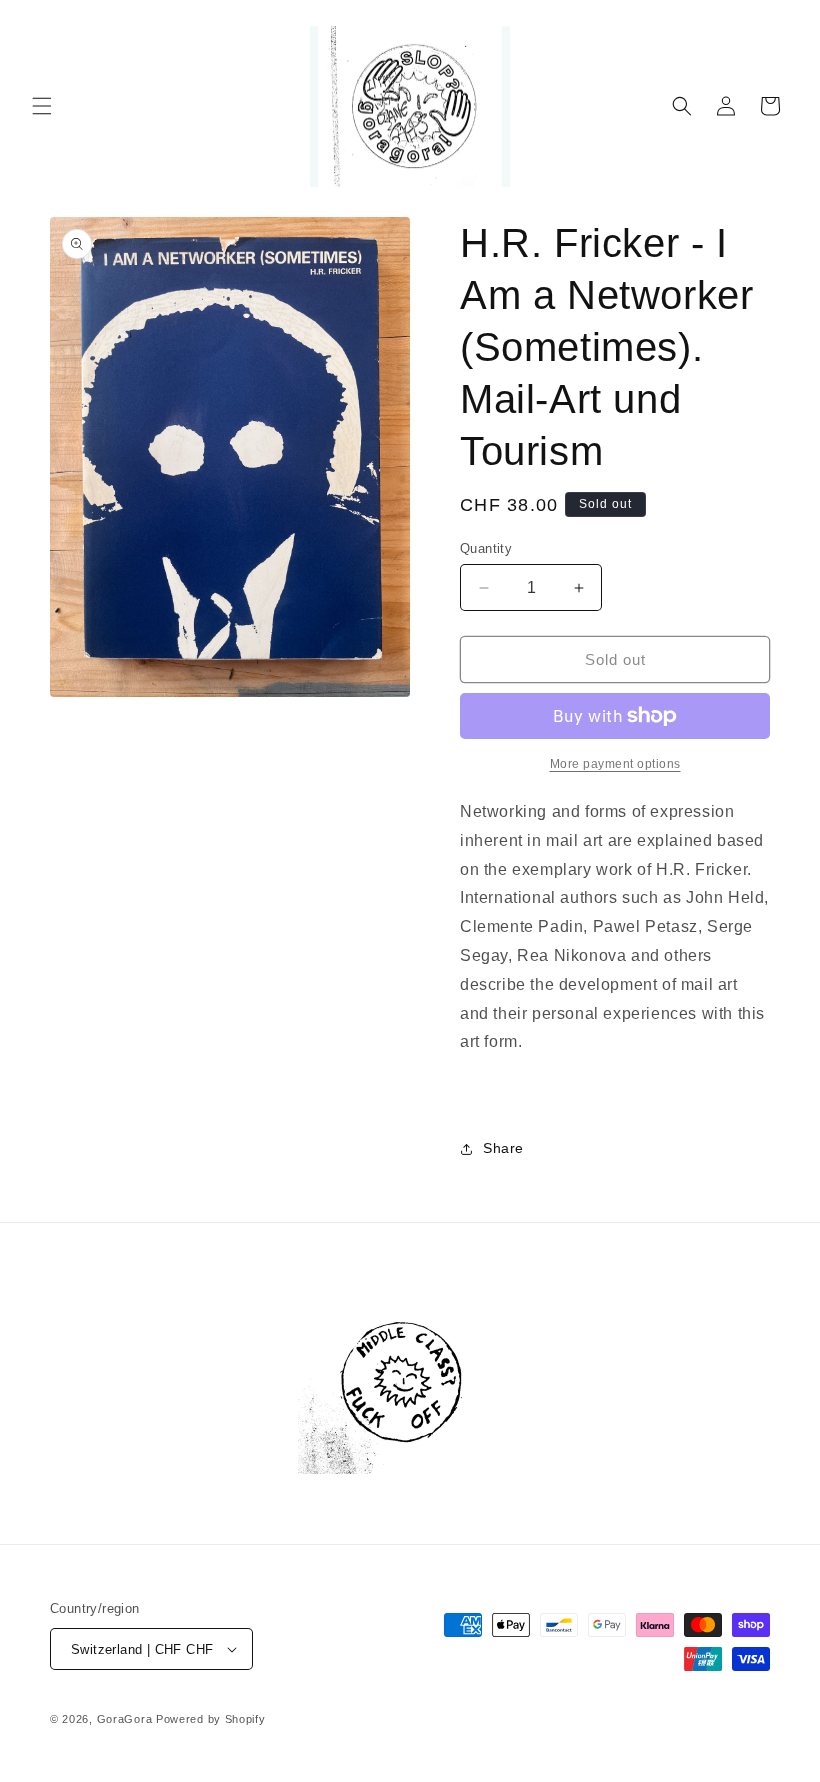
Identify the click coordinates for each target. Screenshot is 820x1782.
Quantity (486, 548)
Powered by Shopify (211, 1719)
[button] (42, 106)
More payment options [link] (615, 764)
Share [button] (503, 1148)
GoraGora (125, 1719)
